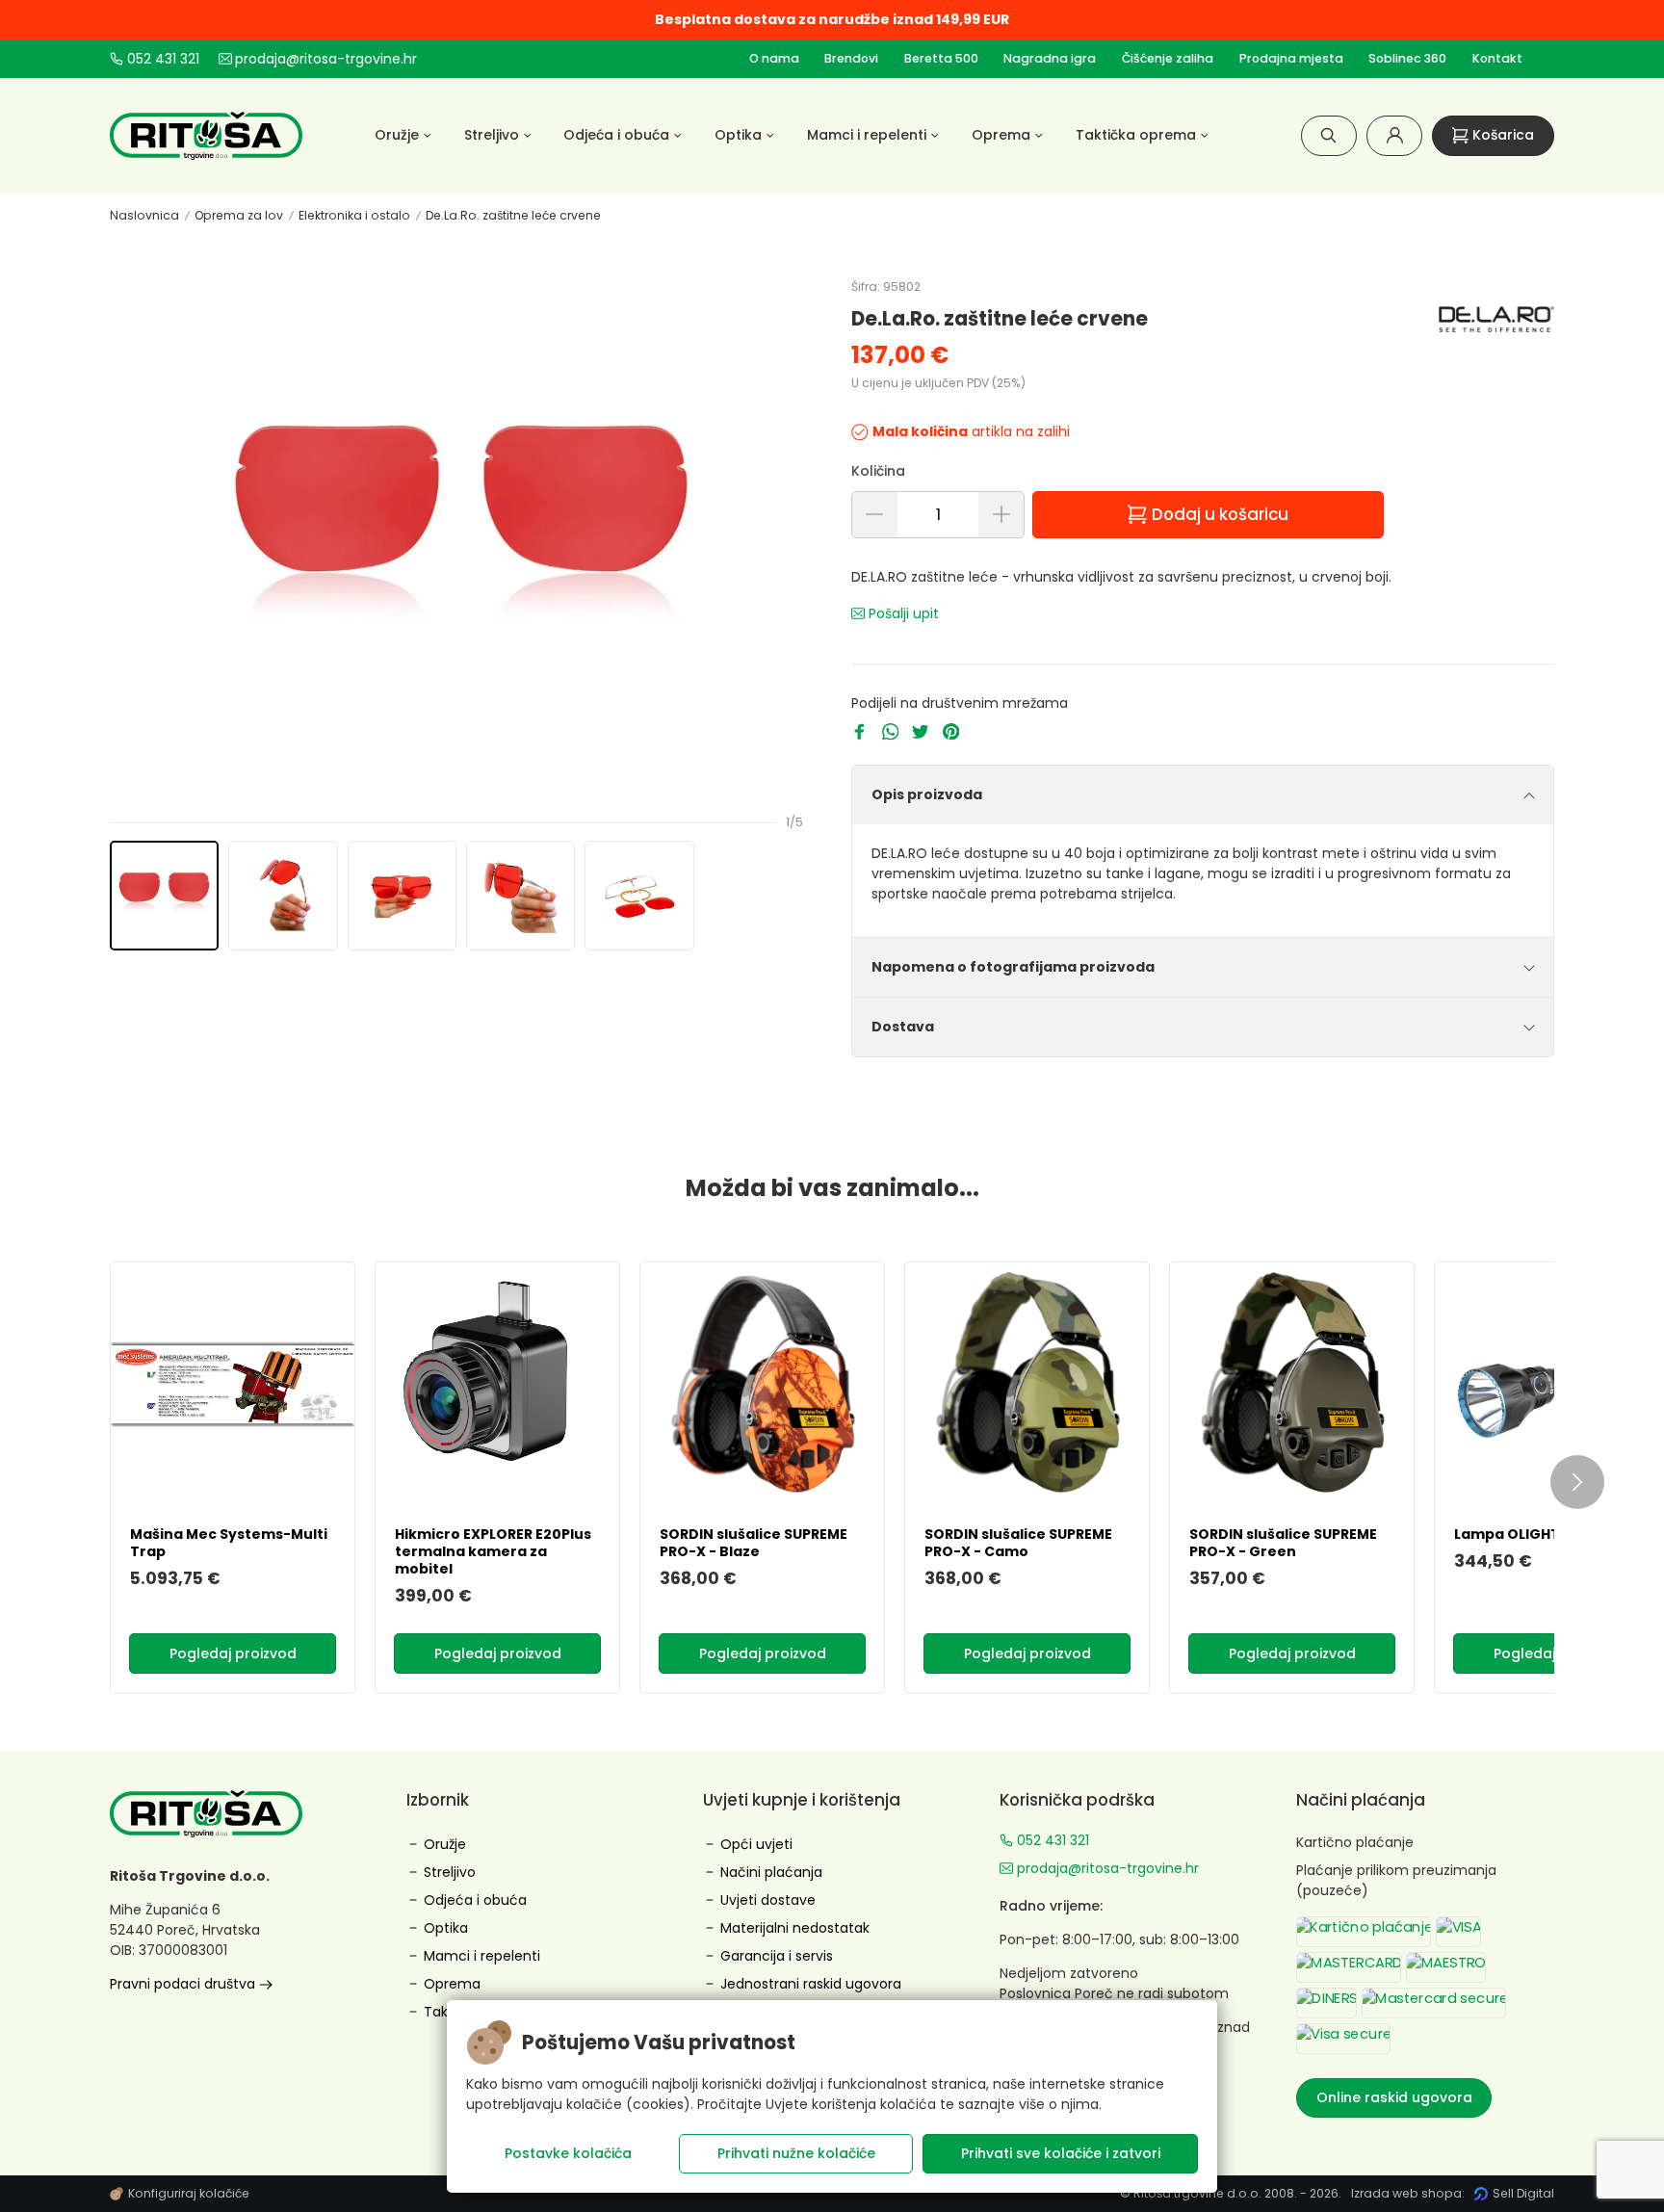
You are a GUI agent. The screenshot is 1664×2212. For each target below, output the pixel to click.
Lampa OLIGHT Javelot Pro (1551, 1534)
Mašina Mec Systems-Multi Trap (229, 1543)
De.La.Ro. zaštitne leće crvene (513, 215)
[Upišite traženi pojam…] (1329, 135)
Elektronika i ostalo (354, 215)
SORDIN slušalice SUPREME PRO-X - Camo (1018, 1543)
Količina (878, 471)
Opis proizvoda (927, 794)
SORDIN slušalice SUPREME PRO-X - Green (1283, 1543)
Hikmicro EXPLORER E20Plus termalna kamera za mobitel (493, 1551)
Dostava (903, 1027)
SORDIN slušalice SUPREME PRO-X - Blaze (754, 1543)
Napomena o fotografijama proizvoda (1013, 967)
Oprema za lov (239, 215)
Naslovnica (144, 215)
